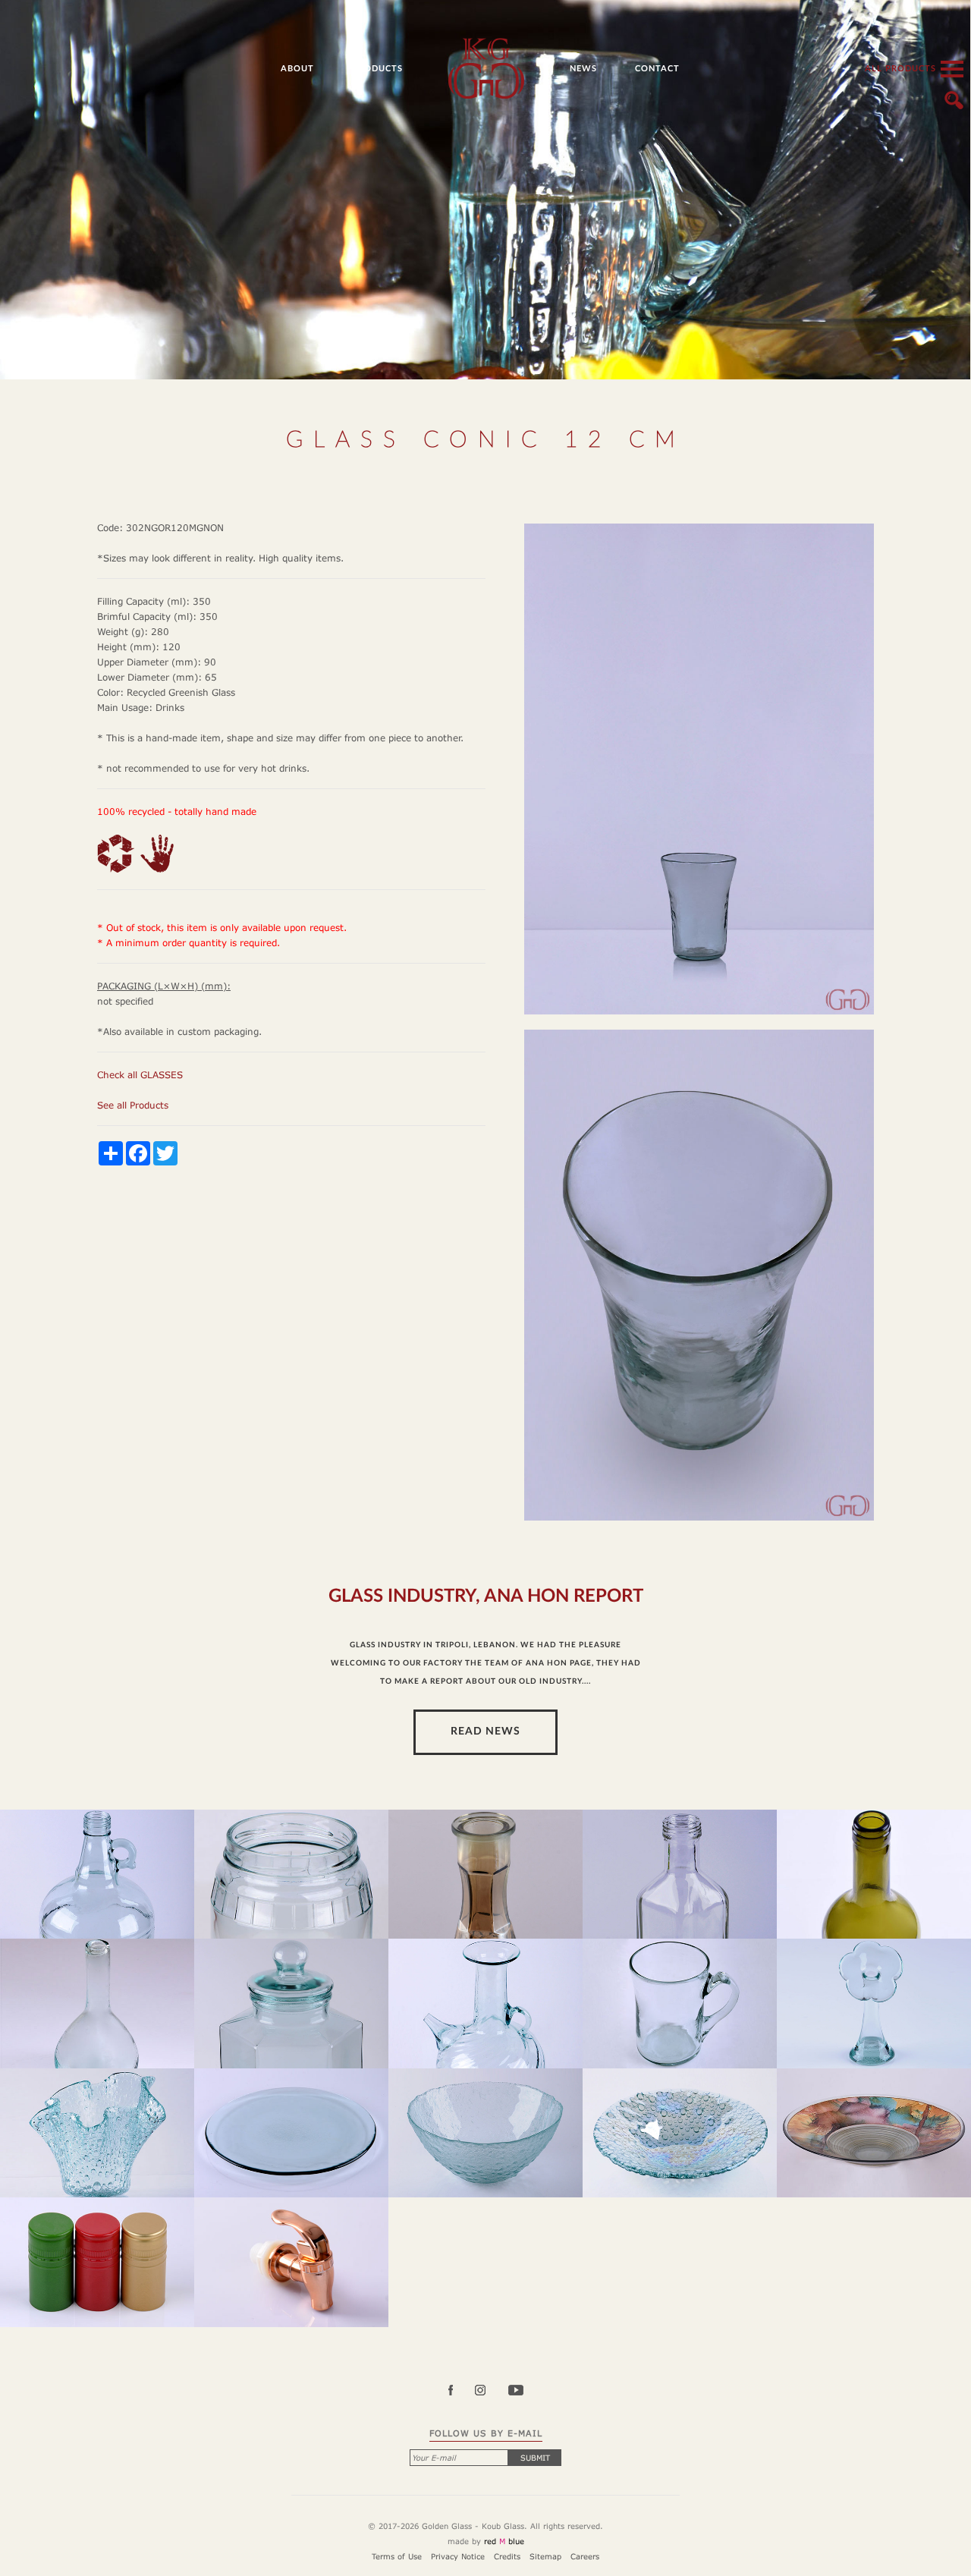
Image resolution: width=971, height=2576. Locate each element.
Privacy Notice (458, 2556)
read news (485, 1731)
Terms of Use (397, 2556)
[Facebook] (460, 2391)
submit (535, 2458)
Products (377, 69)
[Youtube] (515, 2391)
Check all (140, 1075)
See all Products (133, 1105)
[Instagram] (490, 2391)
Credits (507, 2556)
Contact (657, 69)
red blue (504, 2541)
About (297, 69)
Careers (585, 2556)
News (583, 69)
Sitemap (545, 2556)
